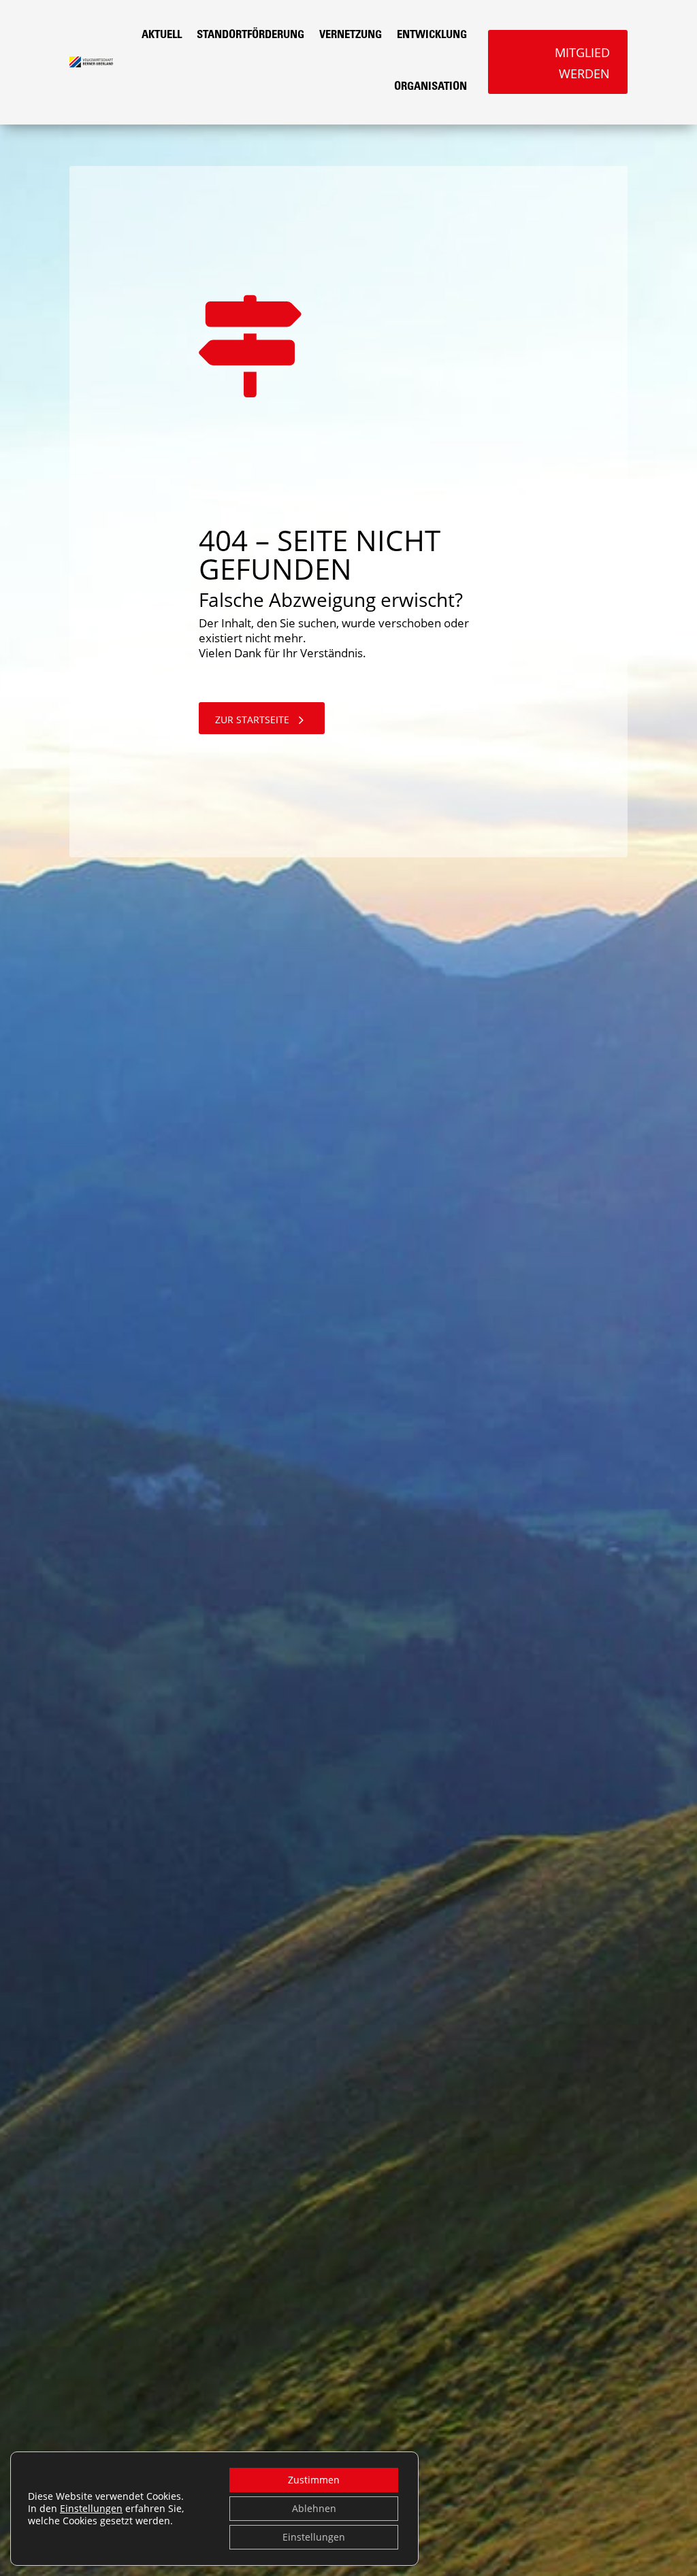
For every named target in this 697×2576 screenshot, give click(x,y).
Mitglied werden (582, 63)
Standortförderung (250, 36)
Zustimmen (314, 2480)
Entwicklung (432, 36)
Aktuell (162, 36)
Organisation (431, 87)
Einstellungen (91, 2509)
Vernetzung (351, 36)
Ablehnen (314, 2508)
